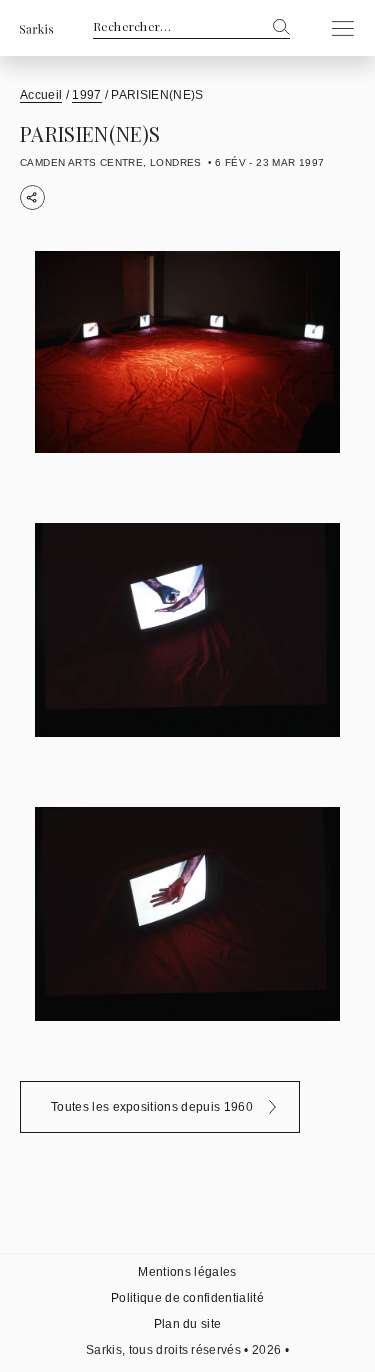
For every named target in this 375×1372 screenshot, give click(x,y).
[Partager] (32, 197)
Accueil (41, 95)
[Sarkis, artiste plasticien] (36, 28)
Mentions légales (187, 1272)
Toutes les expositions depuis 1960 (152, 1107)
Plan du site (188, 1324)
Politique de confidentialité (187, 1298)
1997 (86, 95)
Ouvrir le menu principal (337, 28)
